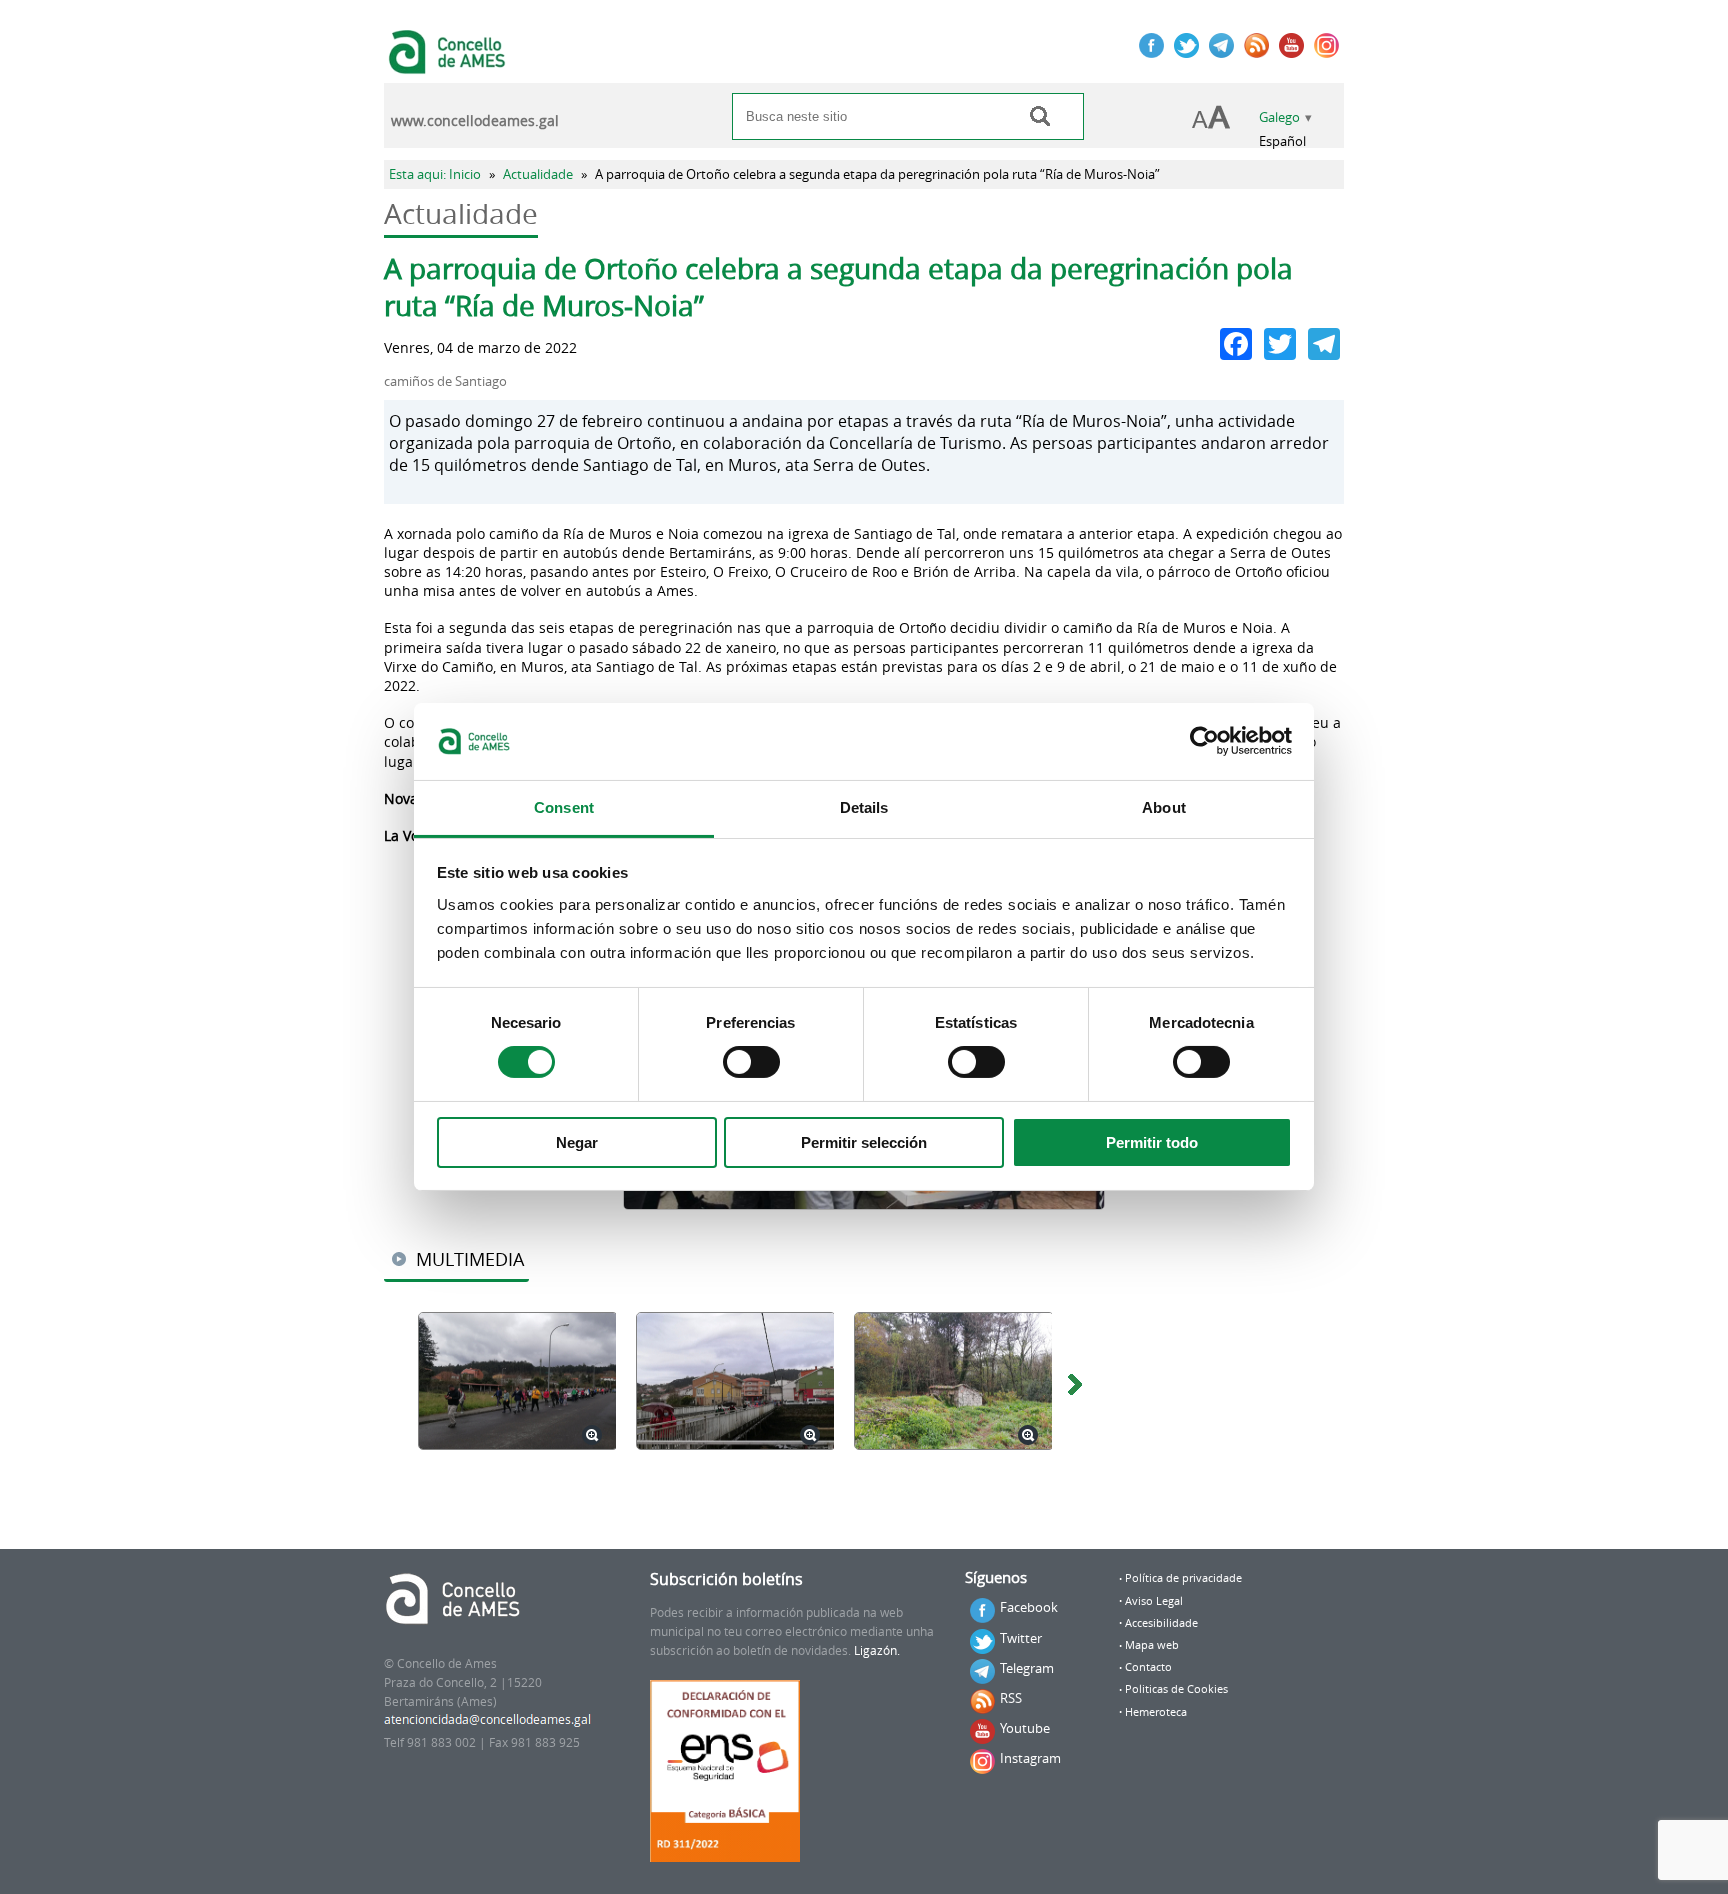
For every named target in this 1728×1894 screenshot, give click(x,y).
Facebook (1029, 1607)
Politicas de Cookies (1176, 1689)
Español (1282, 141)
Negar (577, 1142)
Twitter (1021, 1638)
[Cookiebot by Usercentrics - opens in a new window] (1204, 741)
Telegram (1027, 1668)
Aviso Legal (1154, 1601)
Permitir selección (864, 1142)
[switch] (751, 1062)
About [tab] (1164, 807)
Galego (1279, 117)
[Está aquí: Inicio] (449, 64)
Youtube (1025, 1728)
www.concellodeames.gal (475, 121)
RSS (1011, 1698)
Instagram (1030, 1758)
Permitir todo (1152, 1142)
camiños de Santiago (445, 381)
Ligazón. (877, 1650)
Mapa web (1152, 1645)
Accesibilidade (1161, 1623)
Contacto (1148, 1667)
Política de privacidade (1183, 1578)
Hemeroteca (1156, 1712)
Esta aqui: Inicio (435, 174)
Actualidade (538, 174)
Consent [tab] (564, 807)
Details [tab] (864, 807)
